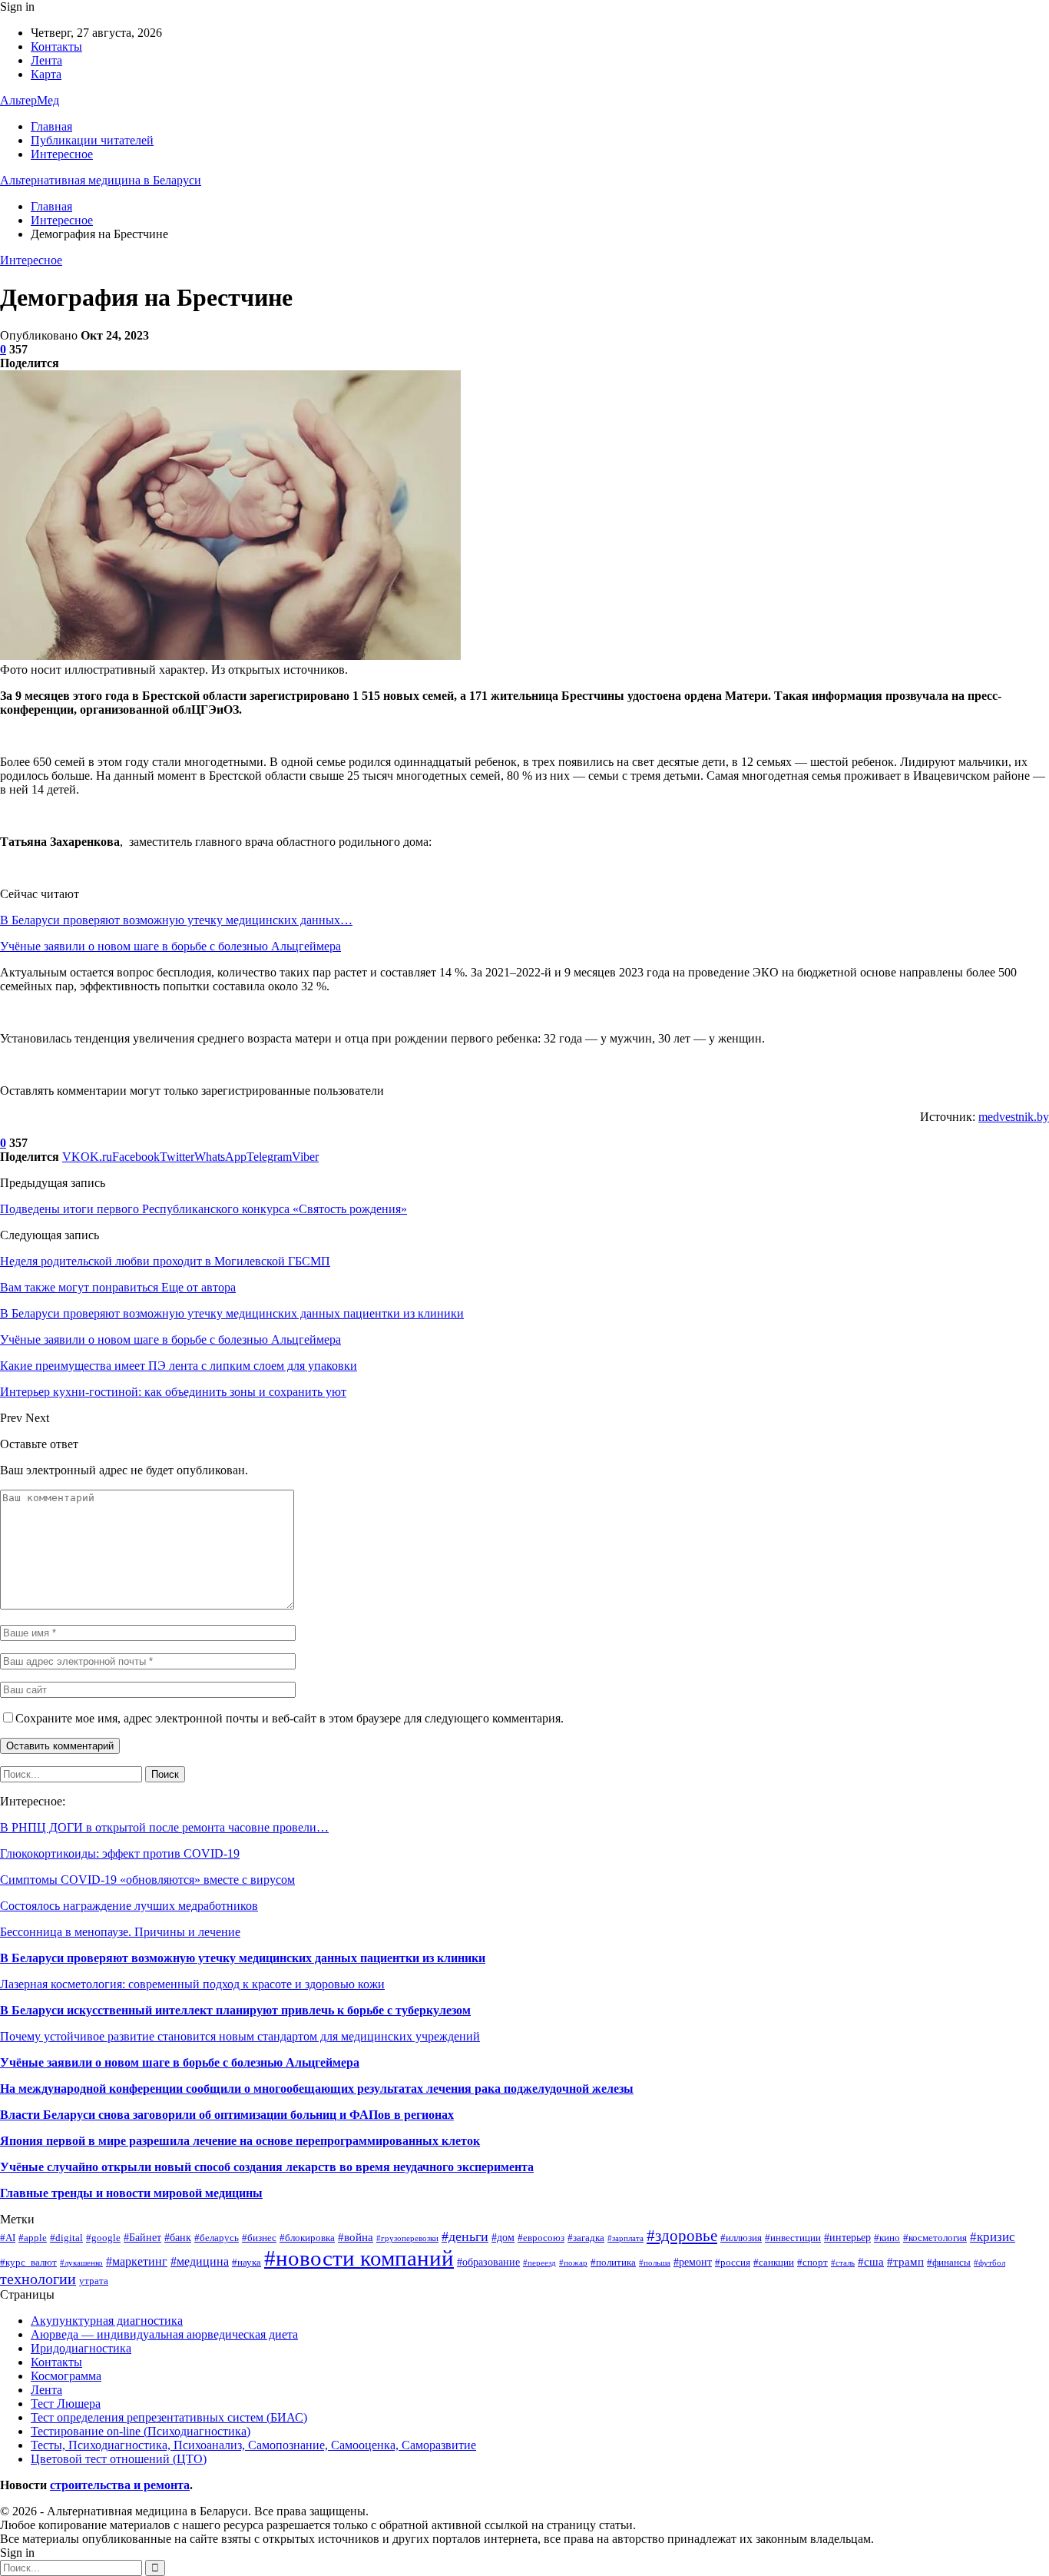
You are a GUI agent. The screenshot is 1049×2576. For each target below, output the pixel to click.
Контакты (56, 46)
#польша (655, 2263)
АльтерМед (30, 100)
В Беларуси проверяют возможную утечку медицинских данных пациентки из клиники (243, 1958)
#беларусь (217, 2238)
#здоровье (682, 2236)
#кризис (993, 2237)
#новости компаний (359, 2258)
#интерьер (847, 2237)
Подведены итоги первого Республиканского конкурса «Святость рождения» (204, 1209)
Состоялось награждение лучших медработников (129, 1906)
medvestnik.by (1014, 1117)
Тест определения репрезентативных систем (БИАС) (169, 2417)
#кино (887, 2238)
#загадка (586, 2238)
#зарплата (625, 2238)
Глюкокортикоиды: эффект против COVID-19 (120, 1853)
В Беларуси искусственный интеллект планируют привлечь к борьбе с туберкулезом (235, 2010)
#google (103, 2238)
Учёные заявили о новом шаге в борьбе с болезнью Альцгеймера (170, 946)
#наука (247, 2263)
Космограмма (66, 2376)
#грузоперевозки (407, 2238)
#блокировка (307, 2238)
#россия (733, 2263)
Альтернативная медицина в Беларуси (101, 180)
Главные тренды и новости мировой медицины (131, 2193)
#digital (66, 2238)
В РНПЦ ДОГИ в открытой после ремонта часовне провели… (164, 1827)
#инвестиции (793, 2238)
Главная (51, 126)
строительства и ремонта (120, 2485)
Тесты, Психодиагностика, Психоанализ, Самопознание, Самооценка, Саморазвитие (253, 2445)
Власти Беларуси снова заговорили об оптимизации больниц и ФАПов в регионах (227, 2115)
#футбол (989, 2263)
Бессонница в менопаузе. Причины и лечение (120, 1932)
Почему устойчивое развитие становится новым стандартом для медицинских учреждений (240, 2036)
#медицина (200, 2261)
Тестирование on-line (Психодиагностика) (141, 2431)
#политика (613, 2263)
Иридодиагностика (81, 2348)
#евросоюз (541, 2238)
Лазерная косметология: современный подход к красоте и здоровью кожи (192, 1984)
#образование (488, 2262)
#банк (178, 2237)
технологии (38, 2279)
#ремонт (693, 2262)
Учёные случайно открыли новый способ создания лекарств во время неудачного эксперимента (267, 2167)
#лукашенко (81, 2263)
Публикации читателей (92, 140)
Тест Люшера (66, 2404)
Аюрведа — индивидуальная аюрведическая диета (164, 2334)
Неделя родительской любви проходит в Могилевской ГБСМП (165, 1261)
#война (356, 2237)
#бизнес (259, 2238)
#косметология (935, 2238)
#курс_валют (28, 2263)
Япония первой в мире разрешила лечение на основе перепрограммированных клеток (240, 2141)
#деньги (465, 2236)
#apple (33, 2238)
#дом (503, 2237)
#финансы (949, 2263)
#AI (8, 2238)
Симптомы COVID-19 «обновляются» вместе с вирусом (147, 1880)
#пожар (573, 2263)
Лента (46, 60)
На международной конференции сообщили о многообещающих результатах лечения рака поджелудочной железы (317, 2089)
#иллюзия (741, 2238)
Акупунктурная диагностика (107, 2321)
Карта (46, 74)
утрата (94, 2281)
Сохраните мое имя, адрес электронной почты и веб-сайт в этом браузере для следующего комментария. (290, 1718)
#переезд (539, 2263)
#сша (871, 2261)
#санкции (774, 2263)
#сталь (843, 2263)
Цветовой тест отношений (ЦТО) (119, 2459)
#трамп (905, 2261)
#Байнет (142, 2237)
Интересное (62, 154)
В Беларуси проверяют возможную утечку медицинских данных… (176, 920)
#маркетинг (137, 2261)
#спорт (812, 2263)
